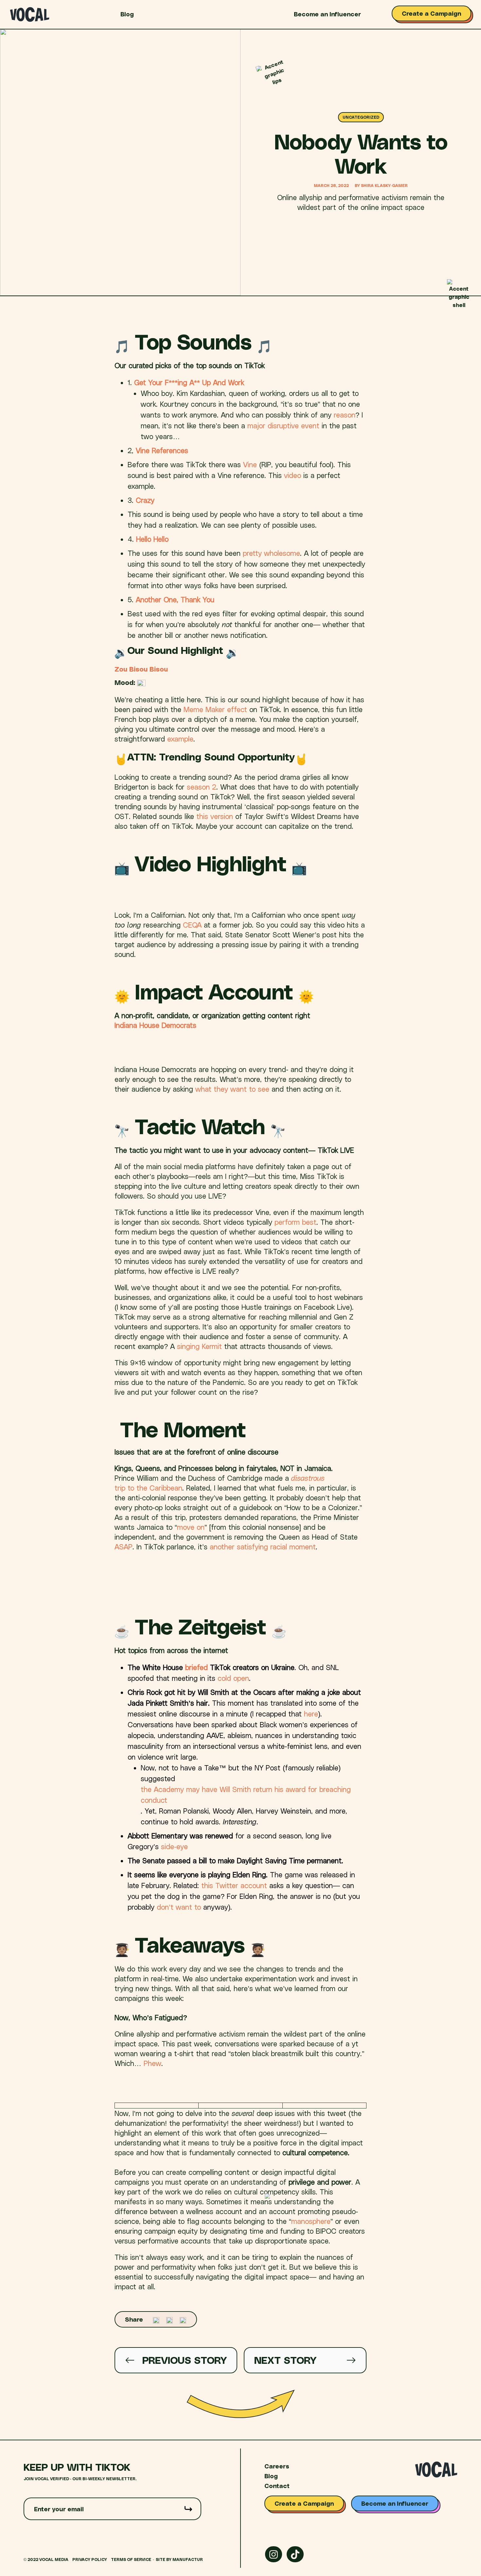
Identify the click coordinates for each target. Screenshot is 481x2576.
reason (345, 415)
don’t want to (179, 1907)
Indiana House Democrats (155, 1025)
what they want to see (232, 1089)
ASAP (124, 1546)
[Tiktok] (295, 2554)
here (311, 1714)
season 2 (202, 787)
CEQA (192, 925)
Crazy (145, 500)
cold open (233, 1678)
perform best (295, 1222)
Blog (127, 14)
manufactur (188, 2559)
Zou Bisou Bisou (141, 669)
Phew (152, 2063)
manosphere (311, 2221)
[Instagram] (274, 2554)
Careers (277, 2466)
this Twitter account (234, 1885)
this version (216, 816)
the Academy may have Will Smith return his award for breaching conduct (246, 1794)
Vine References (162, 450)
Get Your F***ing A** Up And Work (189, 382)
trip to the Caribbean (148, 1488)
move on (191, 1527)
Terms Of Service (131, 2559)
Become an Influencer (327, 14)
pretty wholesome (271, 553)
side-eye (174, 1846)
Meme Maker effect (215, 709)
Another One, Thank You (175, 599)
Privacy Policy (90, 2559)
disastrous (309, 1478)
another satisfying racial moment (263, 1546)
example (180, 739)
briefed (196, 1667)
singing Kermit (199, 1346)
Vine (250, 464)
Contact (277, 2486)
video (293, 475)
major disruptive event (283, 425)
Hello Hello (152, 539)
